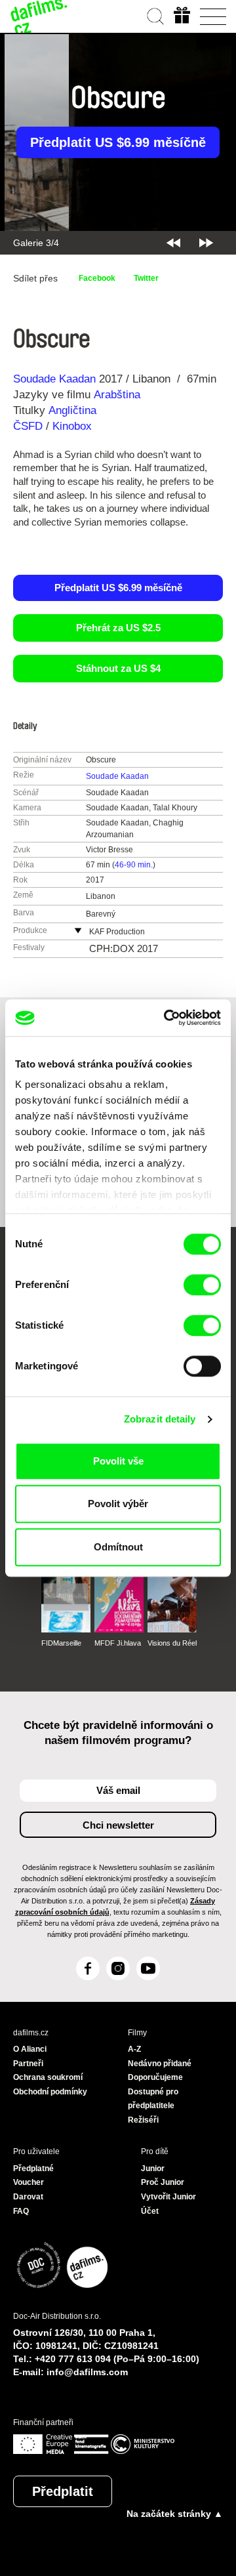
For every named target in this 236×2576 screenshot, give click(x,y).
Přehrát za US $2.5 (118, 628)
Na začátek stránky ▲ (175, 2514)
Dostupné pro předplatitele (153, 2099)
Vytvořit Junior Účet (168, 2204)
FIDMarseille (61, 1643)
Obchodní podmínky (50, 2092)
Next (206, 243)
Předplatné (33, 2169)
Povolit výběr (118, 1504)
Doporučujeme (155, 2077)
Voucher (29, 2182)
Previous (173, 243)
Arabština (117, 395)
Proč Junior (163, 2182)
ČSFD (29, 426)
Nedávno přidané (160, 2064)
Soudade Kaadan (54, 379)
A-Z (134, 2049)
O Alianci (30, 2049)
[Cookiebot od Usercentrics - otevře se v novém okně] (167, 1018)
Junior (153, 2169)
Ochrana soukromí (48, 2077)
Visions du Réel (172, 1643)
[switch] (202, 1285)
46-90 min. (134, 865)
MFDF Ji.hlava (118, 1643)
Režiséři (143, 2120)
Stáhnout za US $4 (118, 668)
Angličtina (72, 410)
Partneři (28, 2064)
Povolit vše (118, 1461)
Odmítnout (118, 1547)
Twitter (146, 278)
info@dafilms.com (87, 2372)
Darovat (28, 2197)
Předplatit (63, 2491)
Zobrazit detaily (160, 1419)
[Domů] (39, 16)
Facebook (97, 278)
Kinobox (72, 426)
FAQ (21, 2211)
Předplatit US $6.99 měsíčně (118, 142)
